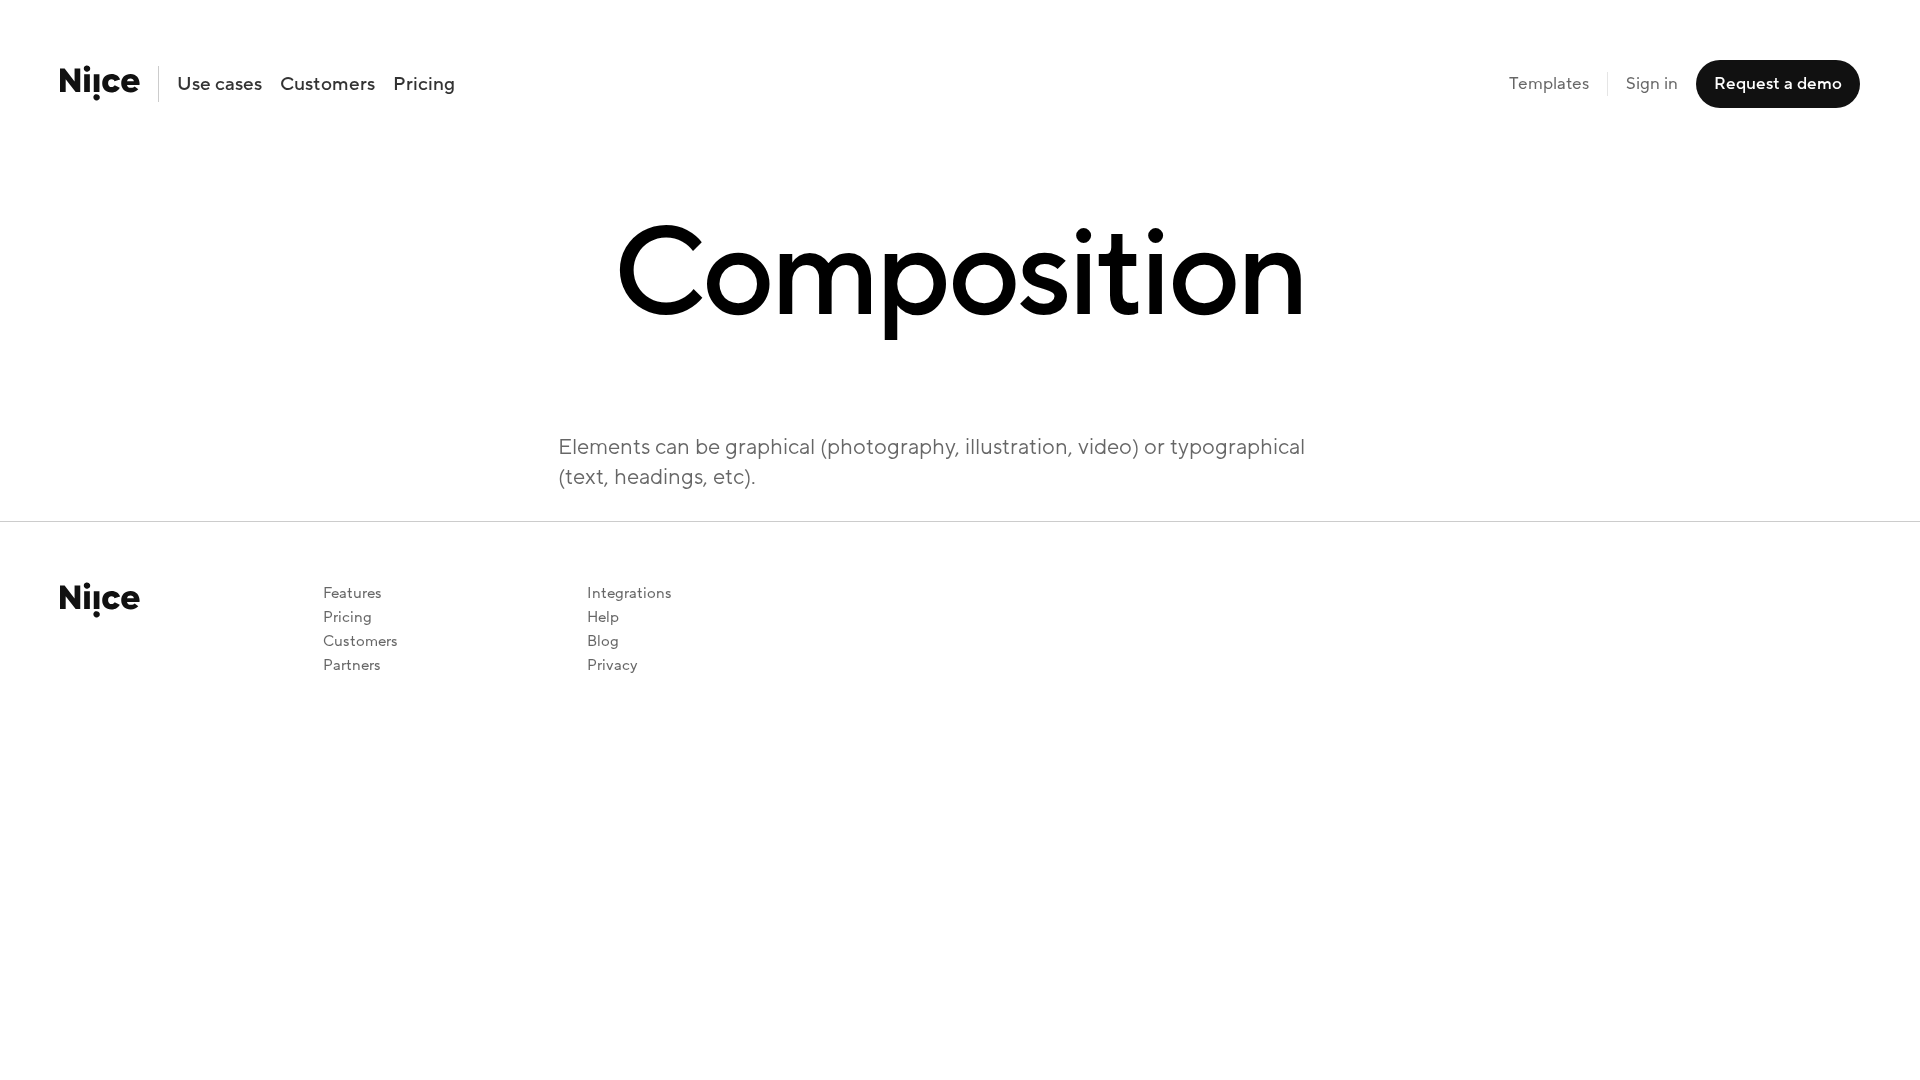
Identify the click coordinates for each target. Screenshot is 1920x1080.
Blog (603, 641)
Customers (327, 84)
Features (352, 593)
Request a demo (1778, 84)
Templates (1549, 84)
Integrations (629, 593)
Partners (352, 665)
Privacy (612, 665)
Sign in (1652, 84)
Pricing (424, 84)
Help (603, 617)
